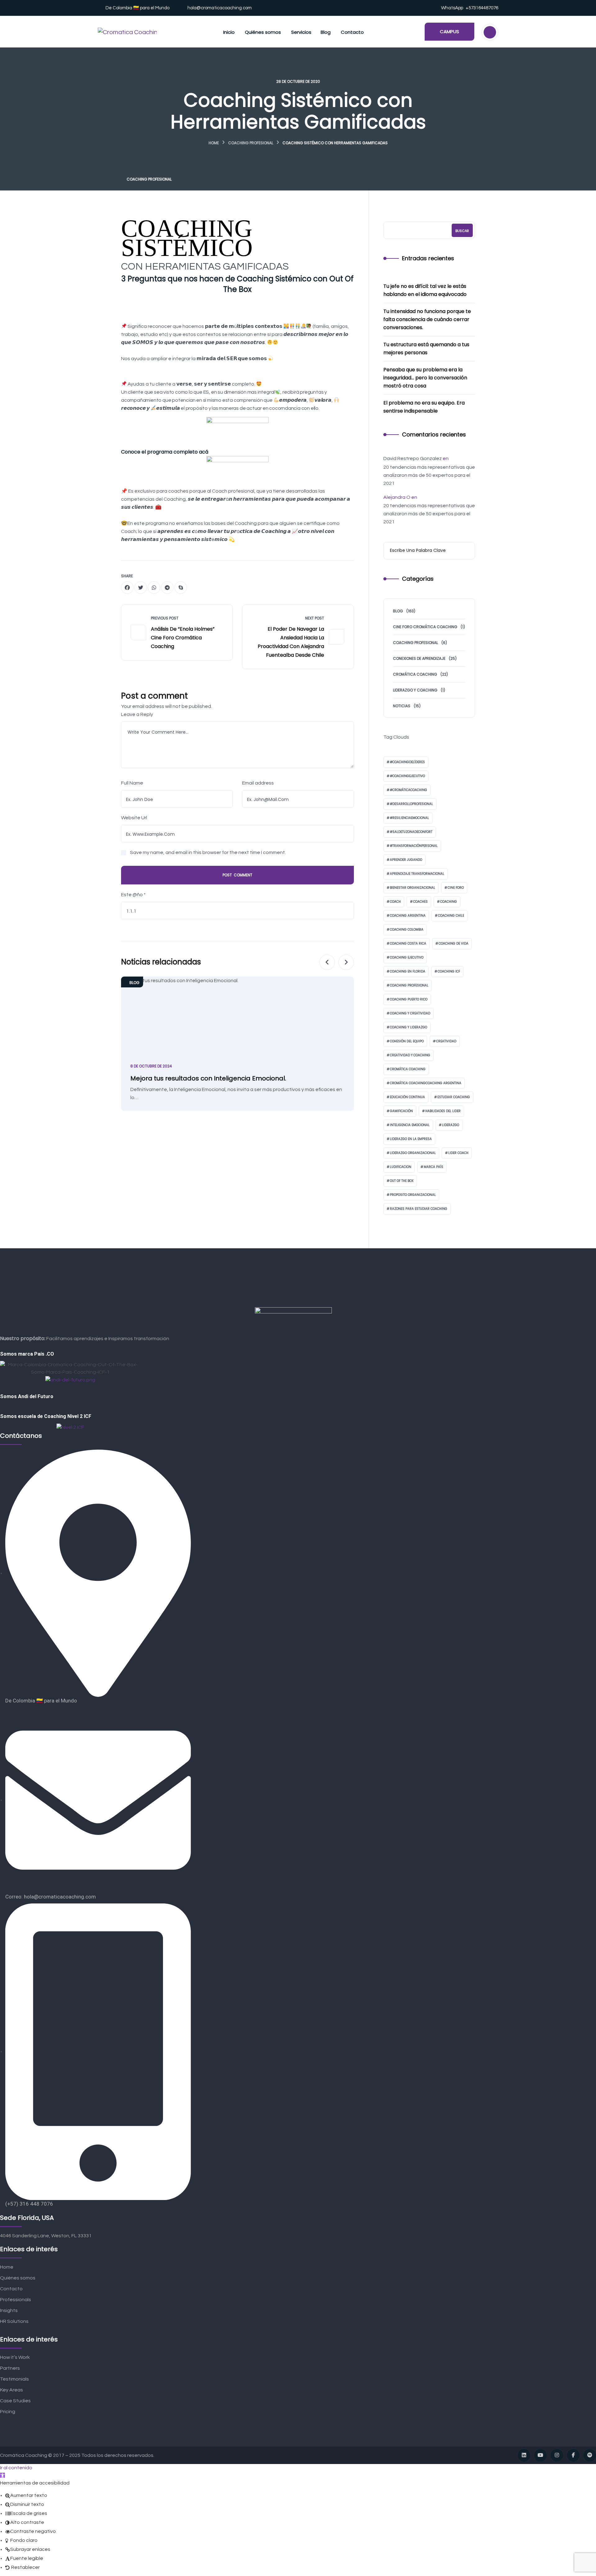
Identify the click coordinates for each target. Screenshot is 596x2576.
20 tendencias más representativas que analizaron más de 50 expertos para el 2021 (429, 475)
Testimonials (14, 2379)
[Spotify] (590, 2455)
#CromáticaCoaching (409, 790)
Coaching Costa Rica (408, 944)
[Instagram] (557, 2455)
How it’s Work (15, 2357)
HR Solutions (14, 2321)
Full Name (132, 783)
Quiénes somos (18, 2278)
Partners (10, 2368)
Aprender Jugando (406, 860)
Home (214, 143)
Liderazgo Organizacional (413, 1153)
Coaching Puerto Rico (409, 999)
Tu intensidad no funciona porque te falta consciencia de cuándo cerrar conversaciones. (427, 319)
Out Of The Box (402, 1181)
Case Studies (15, 2401)
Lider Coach (458, 1153)
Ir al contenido (16, 2468)
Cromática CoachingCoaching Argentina (426, 1083)
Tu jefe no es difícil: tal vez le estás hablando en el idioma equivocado (425, 290)
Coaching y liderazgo (409, 1027)
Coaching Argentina (408, 916)
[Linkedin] (524, 2455)
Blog (134, 983)
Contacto (11, 2289)
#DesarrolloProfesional (411, 804)
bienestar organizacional (413, 888)
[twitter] (141, 588)
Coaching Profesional (251, 143)
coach (395, 902)
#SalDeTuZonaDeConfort (411, 832)
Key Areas (11, 2390)
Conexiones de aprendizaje (419, 658)
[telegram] (167, 588)
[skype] (181, 588)
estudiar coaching (454, 1097)
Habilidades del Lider (443, 1111)
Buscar (462, 231)
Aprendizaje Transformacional (417, 874)
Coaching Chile (451, 916)
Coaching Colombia (407, 930)
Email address (258, 783)
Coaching (449, 902)
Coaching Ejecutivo (407, 957)
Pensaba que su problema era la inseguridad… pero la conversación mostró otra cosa (425, 378)
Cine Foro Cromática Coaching (425, 627)
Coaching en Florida (408, 971)
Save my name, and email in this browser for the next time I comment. (208, 852)
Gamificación (401, 1111)
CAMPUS (449, 31)
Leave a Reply (137, 714)
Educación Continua (407, 1097)
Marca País (433, 1167)
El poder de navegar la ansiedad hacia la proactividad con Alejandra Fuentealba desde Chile (291, 642)
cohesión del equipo (407, 1041)
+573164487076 (482, 8)
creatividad (446, 1041)
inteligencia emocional (410, 1125)
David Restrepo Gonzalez (413, 458)
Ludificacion (401, 1167)
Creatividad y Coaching (410, 1055)
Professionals (16, 2300)
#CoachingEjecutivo (407, 776)
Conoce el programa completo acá (165, 452)
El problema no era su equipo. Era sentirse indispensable (424, 407)
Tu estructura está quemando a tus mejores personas (426, 349)
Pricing (8, 2412)
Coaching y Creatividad (410, 1013)
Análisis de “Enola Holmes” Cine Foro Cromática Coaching (183, 638)
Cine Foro (456, 888)
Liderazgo (451, 1125)
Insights (9, 2310)
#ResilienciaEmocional (409, 818)
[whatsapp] (154, 588)
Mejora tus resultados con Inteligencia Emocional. (208, 1078)
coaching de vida (454, 944)
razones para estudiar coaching (419, 1209)
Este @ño (133, 895)
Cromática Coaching (415, 674)
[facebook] (127, 588)
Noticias (402, 706)
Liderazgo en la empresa (411, 1139)
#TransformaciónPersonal (414, 846)
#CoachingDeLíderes (407, 762)
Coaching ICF (449, 971)
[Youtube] (540, 2455)
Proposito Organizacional (413, 1195)
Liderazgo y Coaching (415, 690)
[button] (2, 2475)
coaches (420, 902)
